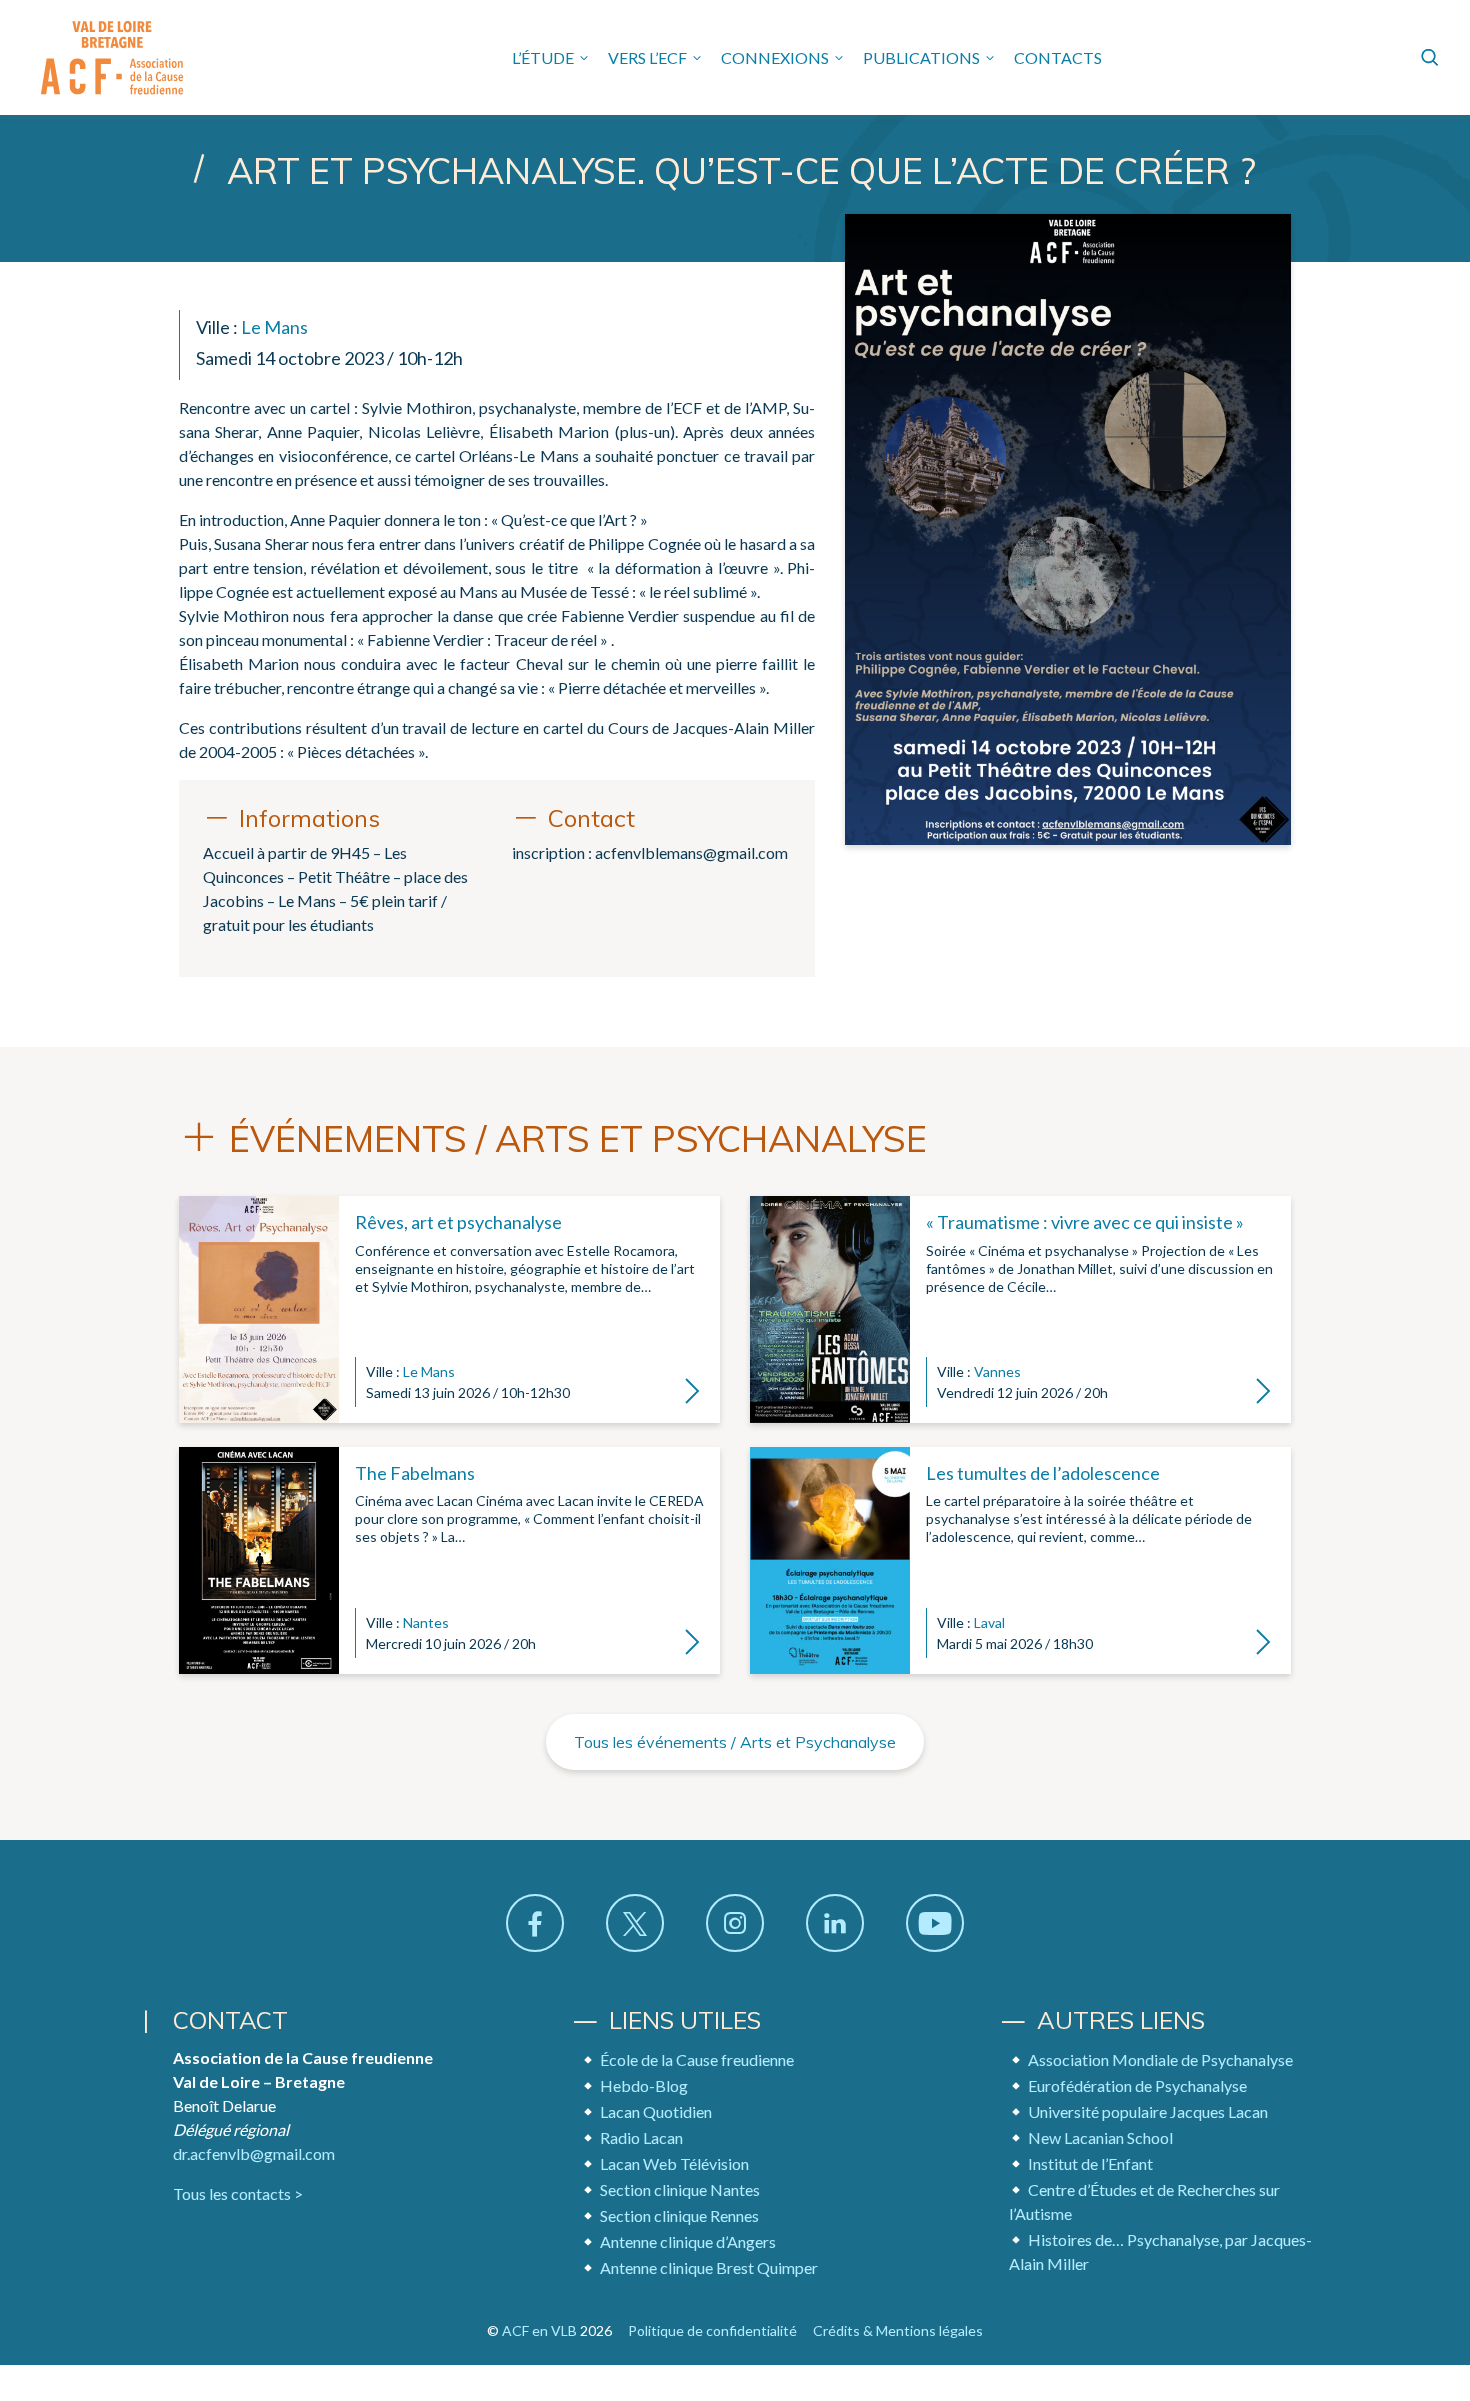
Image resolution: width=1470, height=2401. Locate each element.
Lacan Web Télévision (674, 2163)
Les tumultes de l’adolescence (1043, 1473)
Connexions (775, 57)
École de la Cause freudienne (697, 2059)
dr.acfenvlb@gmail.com (254, 2153)
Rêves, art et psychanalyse (458, 1222)
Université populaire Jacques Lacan (1148, 2111)
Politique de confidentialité (712, 2330)
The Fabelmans (415, 1473)
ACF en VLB (539, 2330)
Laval (989, 1622)
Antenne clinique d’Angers (688, 2241)
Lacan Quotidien (656, 2111)
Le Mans (274, 327)
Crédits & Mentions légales (898, 2330)
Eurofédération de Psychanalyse (1137, 2085)
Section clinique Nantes (680, 2189)
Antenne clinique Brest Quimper (709, 2267)
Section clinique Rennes (679, 2215)
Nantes (426, 1622)
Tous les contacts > (238, 2193)
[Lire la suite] (259, 1309)
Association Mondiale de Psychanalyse (1160, 2059)
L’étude (543, 57)
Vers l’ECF (647, 57)
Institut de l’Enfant (1090, 2163)
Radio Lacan (641, 2137)
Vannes (997, 1371)
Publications (921, 57)
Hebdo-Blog (644, 2085)
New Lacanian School (1100, 2137)
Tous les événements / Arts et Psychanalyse (735, 1742)
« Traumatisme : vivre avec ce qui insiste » (1085, 1222)
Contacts (1058, 57)
